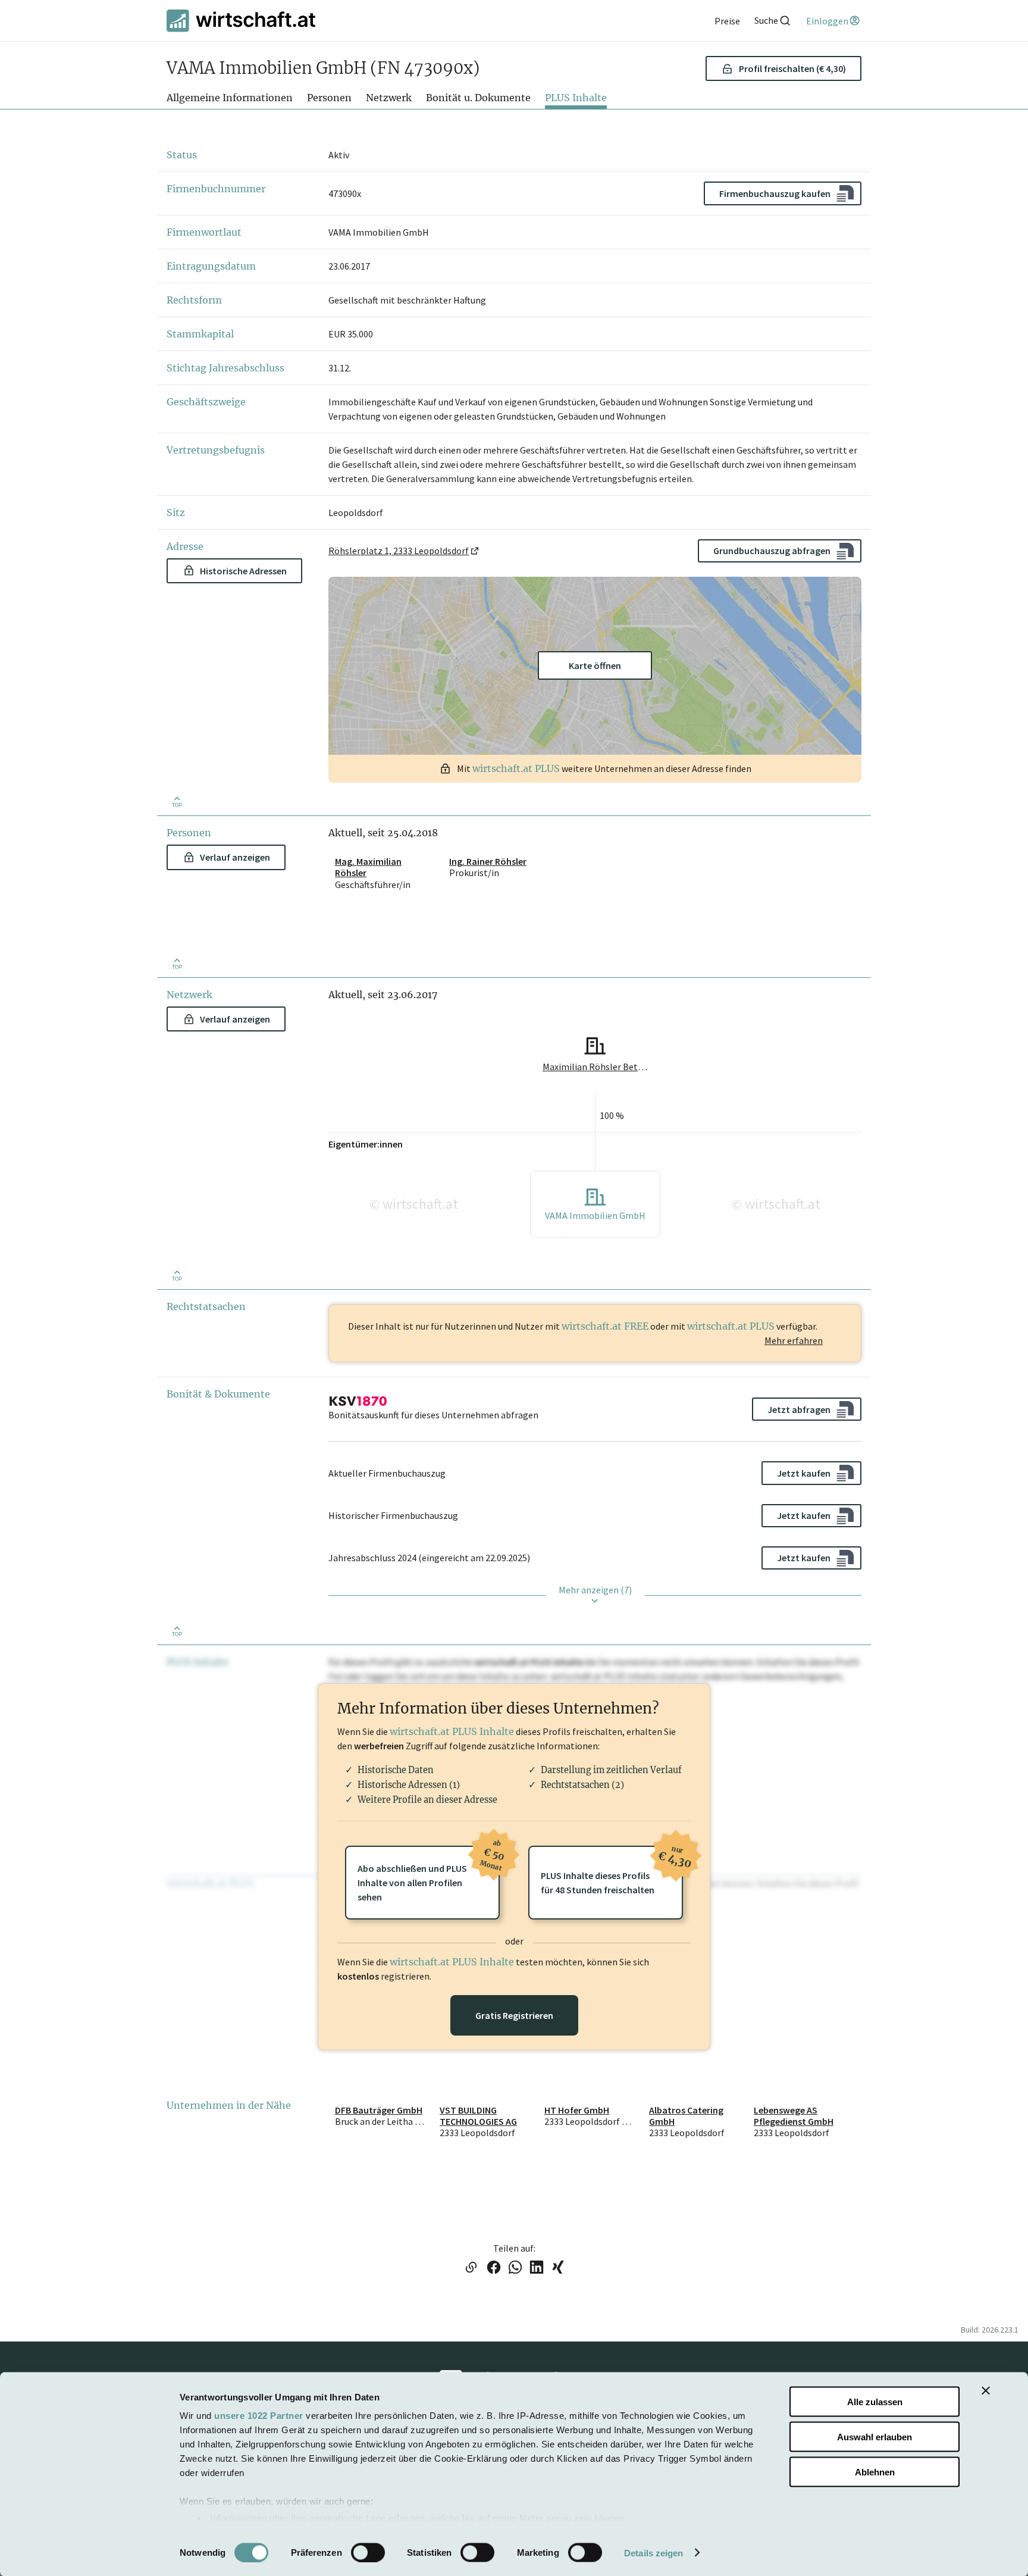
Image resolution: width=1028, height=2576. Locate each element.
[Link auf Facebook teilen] (494, 2268)
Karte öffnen (595, 665)
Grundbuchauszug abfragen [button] (772, 551)
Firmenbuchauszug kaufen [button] (775, 193)
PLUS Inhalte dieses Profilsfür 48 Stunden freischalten (612, 1871)
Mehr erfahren (794, 1340)
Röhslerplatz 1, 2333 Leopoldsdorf (399, 551)
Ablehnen (875, 2472)
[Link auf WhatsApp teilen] (515, 2268)
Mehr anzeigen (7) (595, 1590)
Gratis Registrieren (514, 2015)
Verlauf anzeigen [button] (235, 857)
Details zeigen (654, 2552)
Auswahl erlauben (875, 2436)
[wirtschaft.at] (241, 21)
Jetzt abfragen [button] (799, 1409)
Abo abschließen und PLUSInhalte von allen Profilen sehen (429, 1874)
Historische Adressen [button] (243, 571)
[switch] (368, 2552)
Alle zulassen (875, 2402)
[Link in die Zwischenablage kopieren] (471, 2268)
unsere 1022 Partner (259, 2416)
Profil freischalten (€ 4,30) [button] (792, 68)
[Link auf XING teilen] (558, 2268)
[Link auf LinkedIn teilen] (537, 2268)
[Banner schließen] (986, 2391)
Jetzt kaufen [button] (804, 1473)
